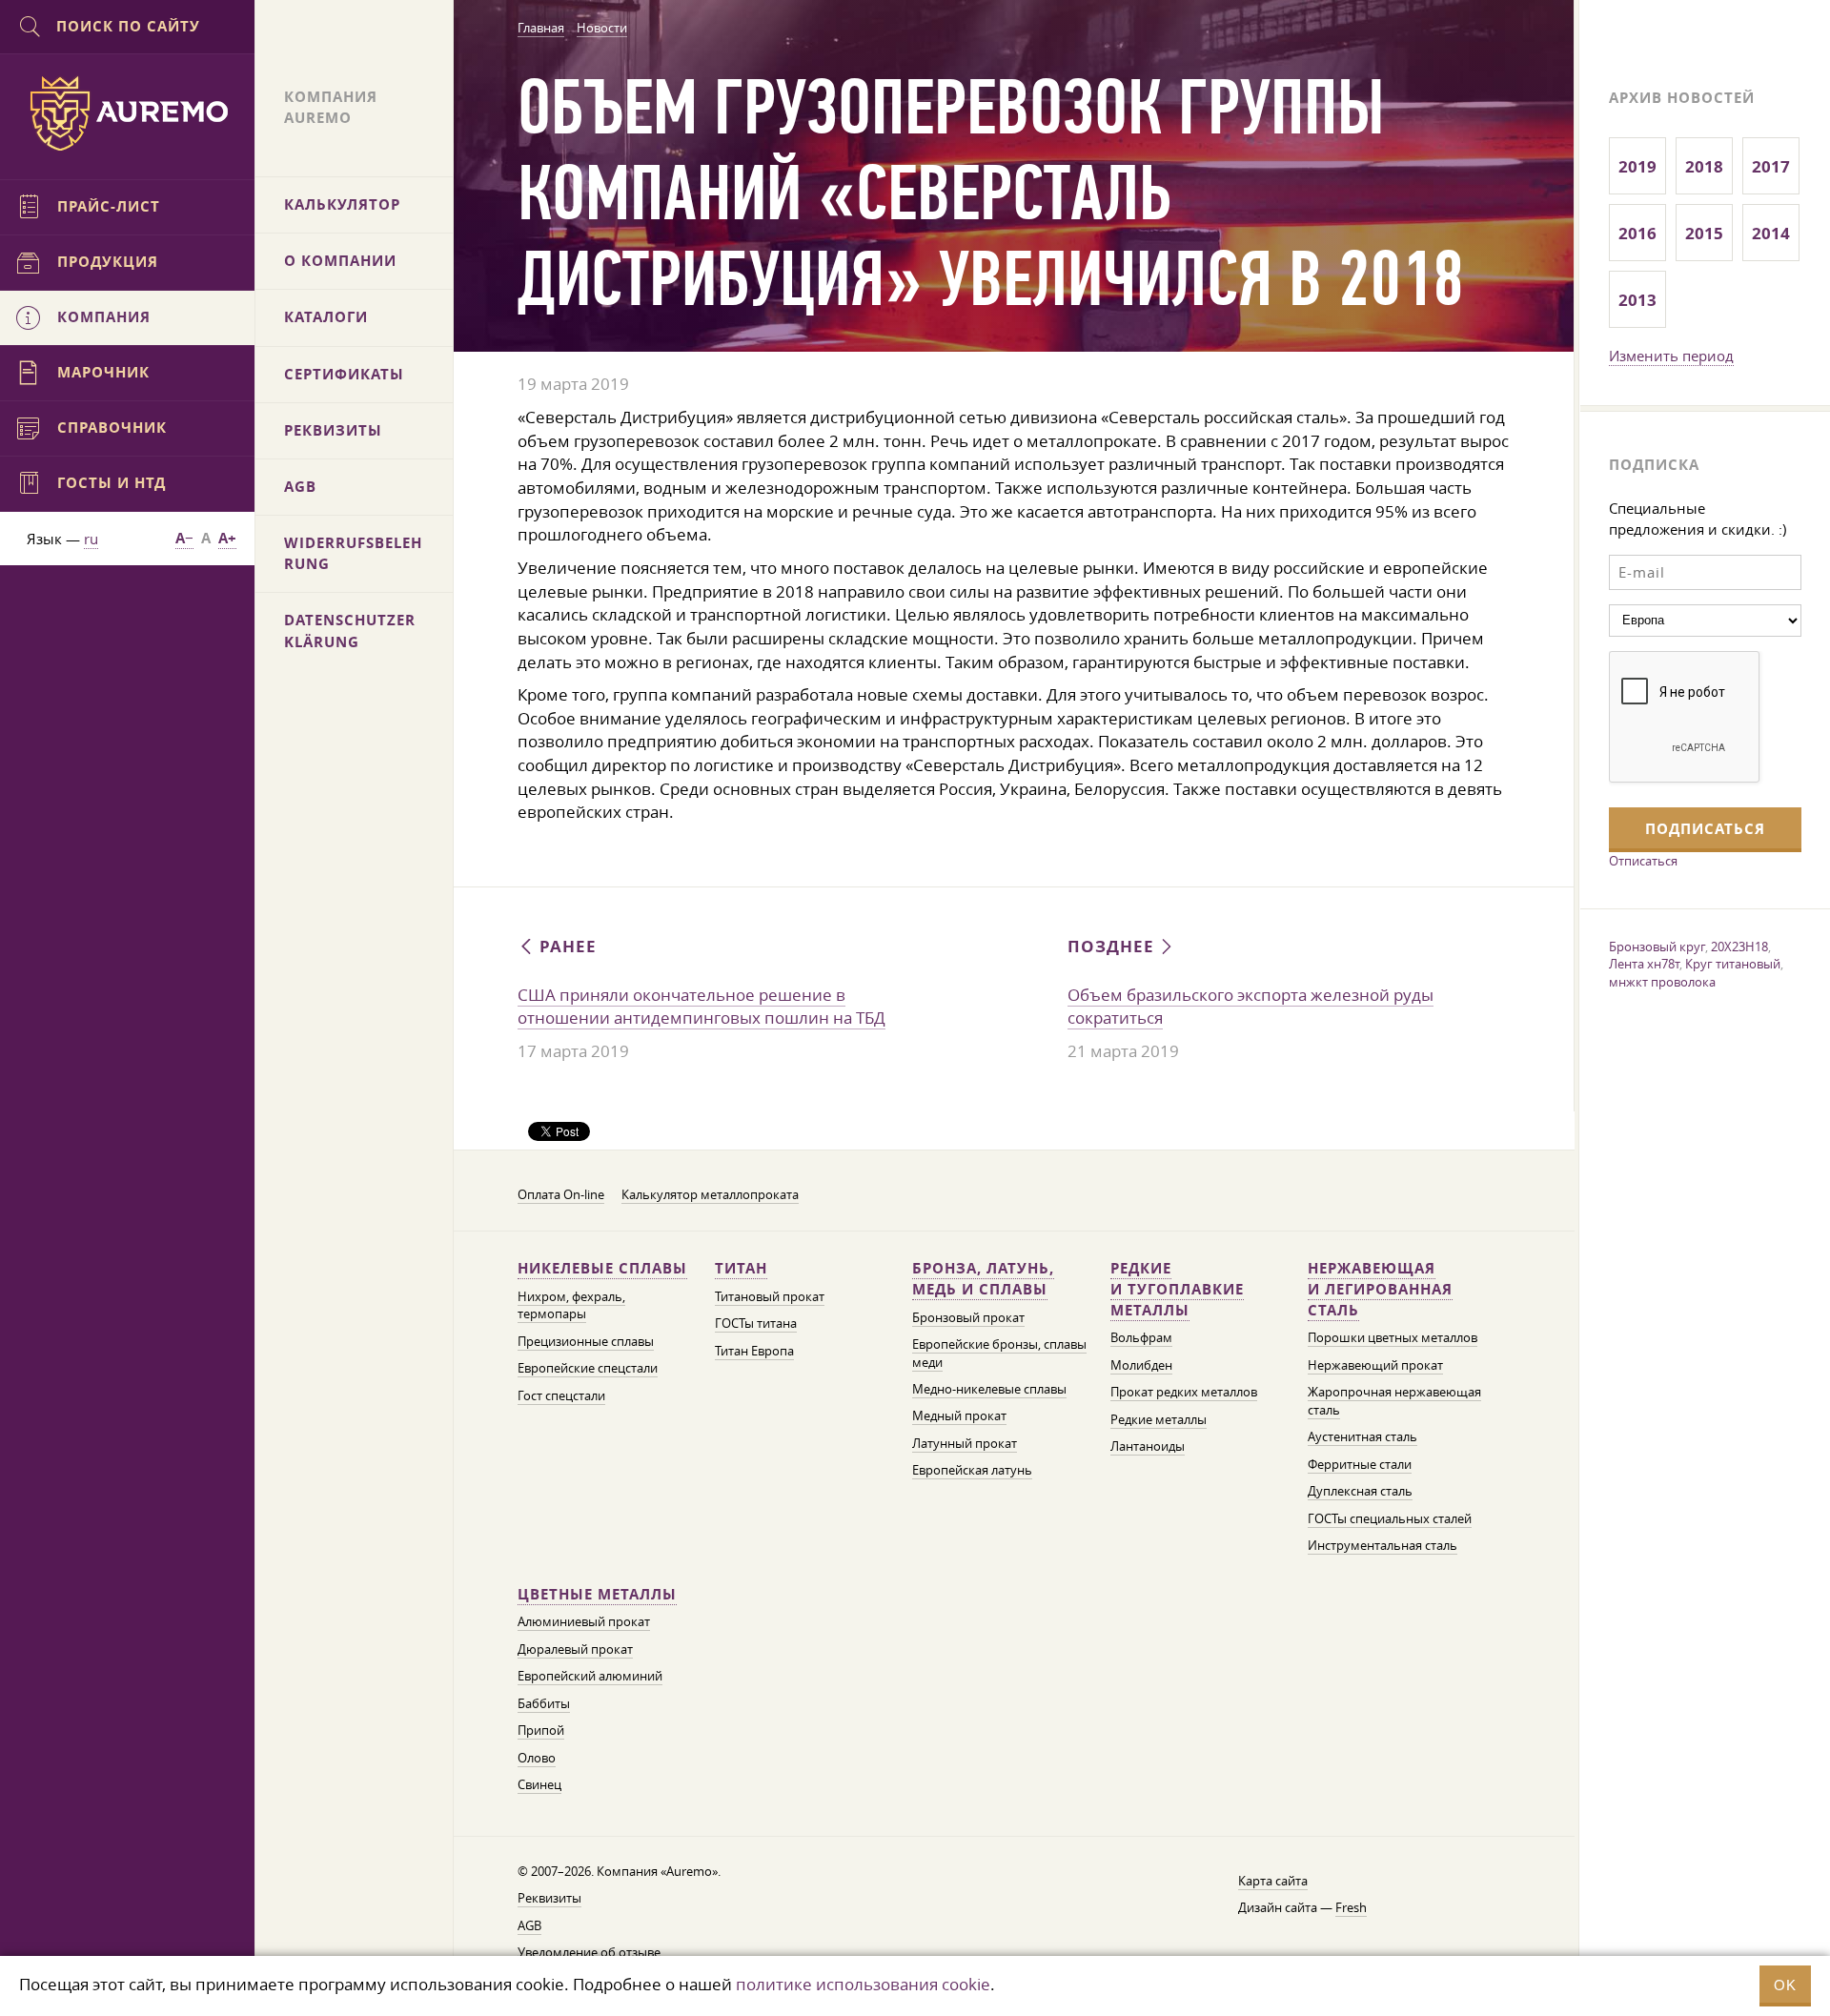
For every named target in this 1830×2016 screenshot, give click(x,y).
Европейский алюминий (590, 1676)
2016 (1637, 233)
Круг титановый (1733, 964)
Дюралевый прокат (575, 1649)
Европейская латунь (972, 1470)
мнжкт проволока (1662, 982)
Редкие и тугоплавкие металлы (1177, 1289)
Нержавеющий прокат (1375, 1365)
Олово (537, 1758)
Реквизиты (549, 1898)
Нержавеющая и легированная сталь (1380, 1289)
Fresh (1351, 1908)
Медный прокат (959, 1416)
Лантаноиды (1148, 1446)
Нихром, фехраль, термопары (571, 1305)
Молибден (1141, 1365)
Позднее (1113, 946)
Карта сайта (1273, 1881)
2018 (1704, 166)
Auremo (128, 113)
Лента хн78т (1644, 964)
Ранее (566, 946)
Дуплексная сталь (1360, 1491)
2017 (1771, 166)
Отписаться (1643, 861)
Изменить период (1671, 356)
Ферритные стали (1360, 1465)
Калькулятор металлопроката (710, 1195)
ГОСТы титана (756, 1324)
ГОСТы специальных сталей (1390, 1519)
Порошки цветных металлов (1393, 1338)
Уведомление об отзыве (589, 1953)
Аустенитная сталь (1362, 1437)
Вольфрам (1141, 1338)
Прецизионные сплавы (586, 1342)
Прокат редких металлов (1184, 1392)
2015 (1704, 233)
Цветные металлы (597, 1594)
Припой (541, 1731)
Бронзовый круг (1657, 947)
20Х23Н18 (1739, 947)
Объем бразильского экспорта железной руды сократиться (1250, 1007)
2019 (1637, 166)
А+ (227, 538)
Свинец (539, 1785)
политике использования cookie (863, 1984)
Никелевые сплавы (602, 1268)
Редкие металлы (1159, 1420)
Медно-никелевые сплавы (989, 1389)
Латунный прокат (965, 1444)
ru (91, 539)
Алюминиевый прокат (584, 1622)
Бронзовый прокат (968, 1318)
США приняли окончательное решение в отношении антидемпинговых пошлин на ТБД (701, 1007)
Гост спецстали (561, 1396)
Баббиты (544, 1704)
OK (1785, 1985)
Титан (741, 1268)
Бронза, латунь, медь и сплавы (983, 1279)
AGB (529, 1926)
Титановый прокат (770, 1297)
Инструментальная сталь (1383, 1546)
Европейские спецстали (588, 1368)
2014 (1771, 233)
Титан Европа (754, 1351)
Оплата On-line (561, 1195)
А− (184, 538)
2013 (1637, 300)
